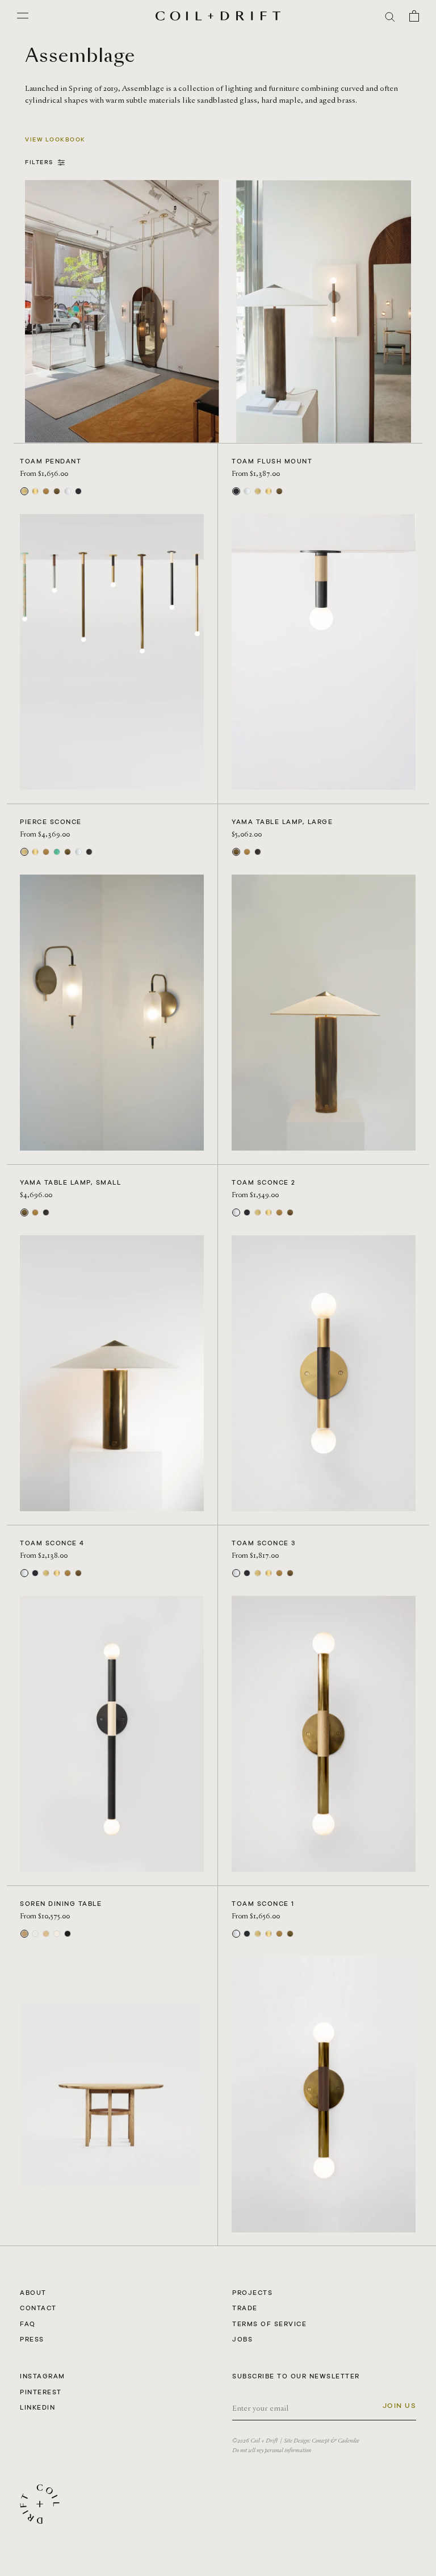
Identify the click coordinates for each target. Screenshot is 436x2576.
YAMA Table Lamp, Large (282, 822)
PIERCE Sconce (51, 822)
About (33, 2293)
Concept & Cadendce (336, 2441)
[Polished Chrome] (68, 491)
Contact (38, 2308)
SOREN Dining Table (61, 1904)
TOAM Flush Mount (272, 461)
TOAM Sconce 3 (264, 1543)
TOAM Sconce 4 (52, 1543)
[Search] (390, 16)
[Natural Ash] (46, 1934)
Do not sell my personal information (272, 2450)
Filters (41, 162)
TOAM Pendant (51, 461)
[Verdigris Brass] (57, 852)
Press (32, 2339)
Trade (245, 2308)
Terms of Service (269, 2324)
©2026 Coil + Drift (255, 2441)
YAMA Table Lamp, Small (70, 1182)
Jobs (242, 2339)
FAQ (28, 2324)
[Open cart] (414, 16)
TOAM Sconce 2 (264, 1182)
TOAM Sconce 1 (263, 1904)
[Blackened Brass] (89, 852)
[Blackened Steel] (78, 491)
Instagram (43, 2376)
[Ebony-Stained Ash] (68, 1934)
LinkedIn (37, 2407)
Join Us (400, 2406)
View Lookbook (55, 139)
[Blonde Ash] (57, 1934)
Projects (252, 2293)
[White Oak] (24, 1934)
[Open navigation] (23, 16)
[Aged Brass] (57, 491)
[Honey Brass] (46, 491)
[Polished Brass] (35, 491)
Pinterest (41, 2392)
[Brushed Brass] (24, 491)
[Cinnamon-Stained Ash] (35, 1934)
